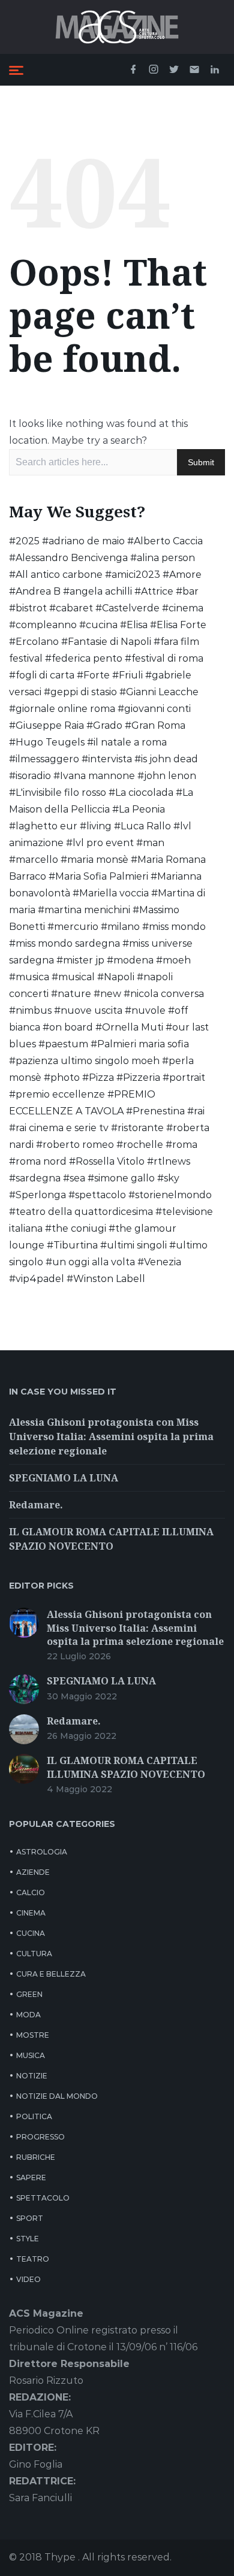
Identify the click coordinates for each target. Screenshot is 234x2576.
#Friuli (127, 675)
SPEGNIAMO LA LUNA (64, 1478)
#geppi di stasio (80, 692)
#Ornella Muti (129, 1027)
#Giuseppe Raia (46, 725)
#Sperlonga (37, 1195)
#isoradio (30, 776)
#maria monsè (94, 860)
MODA (28, 2015)
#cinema (183, 608)
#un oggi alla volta (90, 1262)
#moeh (173, 960)
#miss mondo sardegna (64, 943)
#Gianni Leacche (159, 692)
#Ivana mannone (94, 776)
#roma (181, 1145)
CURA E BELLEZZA (51, 1974)
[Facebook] (133, 70)
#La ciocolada (141, 793)
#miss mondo (174, 927)
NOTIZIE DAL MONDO (57, 2096)
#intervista (107, 759)
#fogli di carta (42, 675)
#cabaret (71, 608)
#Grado (104, 725)
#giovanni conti (154, 709)
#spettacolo (97, 1195)
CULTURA (34, 1954)
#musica (29, 977)
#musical (73, 977)
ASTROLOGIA (42, 1852)
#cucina (98, 625)
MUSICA (31, 2055)
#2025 (24, 541)
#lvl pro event (100, 843)
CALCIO (31, 1892)
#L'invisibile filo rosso (58, 793)
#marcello (34, 860)
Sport (30, 2218)
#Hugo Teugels (47, 742)
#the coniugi (76, 1228)
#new (107, 994)
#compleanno (43, 625)
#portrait (184, 1078)
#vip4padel (37, 1279)
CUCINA (31, 1933)
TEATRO (33, 2259)
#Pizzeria (138, 1078)
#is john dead (166, 759)
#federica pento (84, 658)
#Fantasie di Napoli (106, 642)
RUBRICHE (36, 2157)
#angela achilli (97, 591)
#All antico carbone (56, 575)
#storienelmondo (170, 1195)
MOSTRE (33, 2035)
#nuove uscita (88, 1010)
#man (150, 843)
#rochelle (140, 1145)
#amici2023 (133, 575)
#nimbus (30, 1010)
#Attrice (154, 591)
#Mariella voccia (111, 893)
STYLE (28, 2239)
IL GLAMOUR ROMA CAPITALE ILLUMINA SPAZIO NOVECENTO (126, 1767)
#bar (187, 591)
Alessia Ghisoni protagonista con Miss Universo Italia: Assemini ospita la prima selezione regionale (111, 1437)
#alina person (163, 558)
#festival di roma (164, 658)
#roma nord (38, 1161)
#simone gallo (121, 1178)
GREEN (29, 1994)
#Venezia (159, 1262)
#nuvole (145, 1010)
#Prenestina (155, 1111)
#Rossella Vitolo (107, 1161)
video (28, 2279)
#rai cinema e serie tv (59, 1128)
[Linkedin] (215, 70)
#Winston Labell (106, 1279)
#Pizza (98, 1078)
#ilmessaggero (44, 759)
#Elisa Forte (178, 625)
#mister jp (80, 960)
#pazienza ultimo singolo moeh (84, 1061)
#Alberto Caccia (165, 541)
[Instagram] (154, 70)
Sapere (31, 2178)
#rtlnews (169, 1161)
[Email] (194, 70)
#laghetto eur (43, 826)
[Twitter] (174, 70)
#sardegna (35, 1178)
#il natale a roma (127, 742)
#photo (62, 1078)
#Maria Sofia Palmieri (98, 876)
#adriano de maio (83, 541)
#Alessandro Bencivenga (68, 558)
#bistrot (28, 608)
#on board (68, 1027)
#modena (130, 960)
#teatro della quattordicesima (81, 1212)
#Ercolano (34, 642)
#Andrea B (35, 591)
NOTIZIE (32, 2076)
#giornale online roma (62, 709)
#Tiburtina (72, 1245)
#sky (168, 1178)
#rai (196, 1111)
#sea (74, 1178)
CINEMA (31, 1913)
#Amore (182, 575)
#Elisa (134, 625)
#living (96, 826)
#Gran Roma (155, 725)
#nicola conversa (164, 994)
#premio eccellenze (57, 1094)
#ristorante (137, 1128)
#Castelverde (127, 608)
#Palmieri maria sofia (140, 1044)
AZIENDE (33, 1872)
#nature (71, 994)
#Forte (93, 675)
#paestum (63, 1044)
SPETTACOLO (43, 2198)
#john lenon (167, 776)
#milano (120, 927)
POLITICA (34, 2116)
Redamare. (36, 1505)
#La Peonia (139, 809)
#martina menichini (84, 910)
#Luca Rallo (142, 826)
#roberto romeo (75, 1145)
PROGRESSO (40, 2137)
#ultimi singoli (133, 1245)
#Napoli (116, 977)
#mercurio (73, 927)
